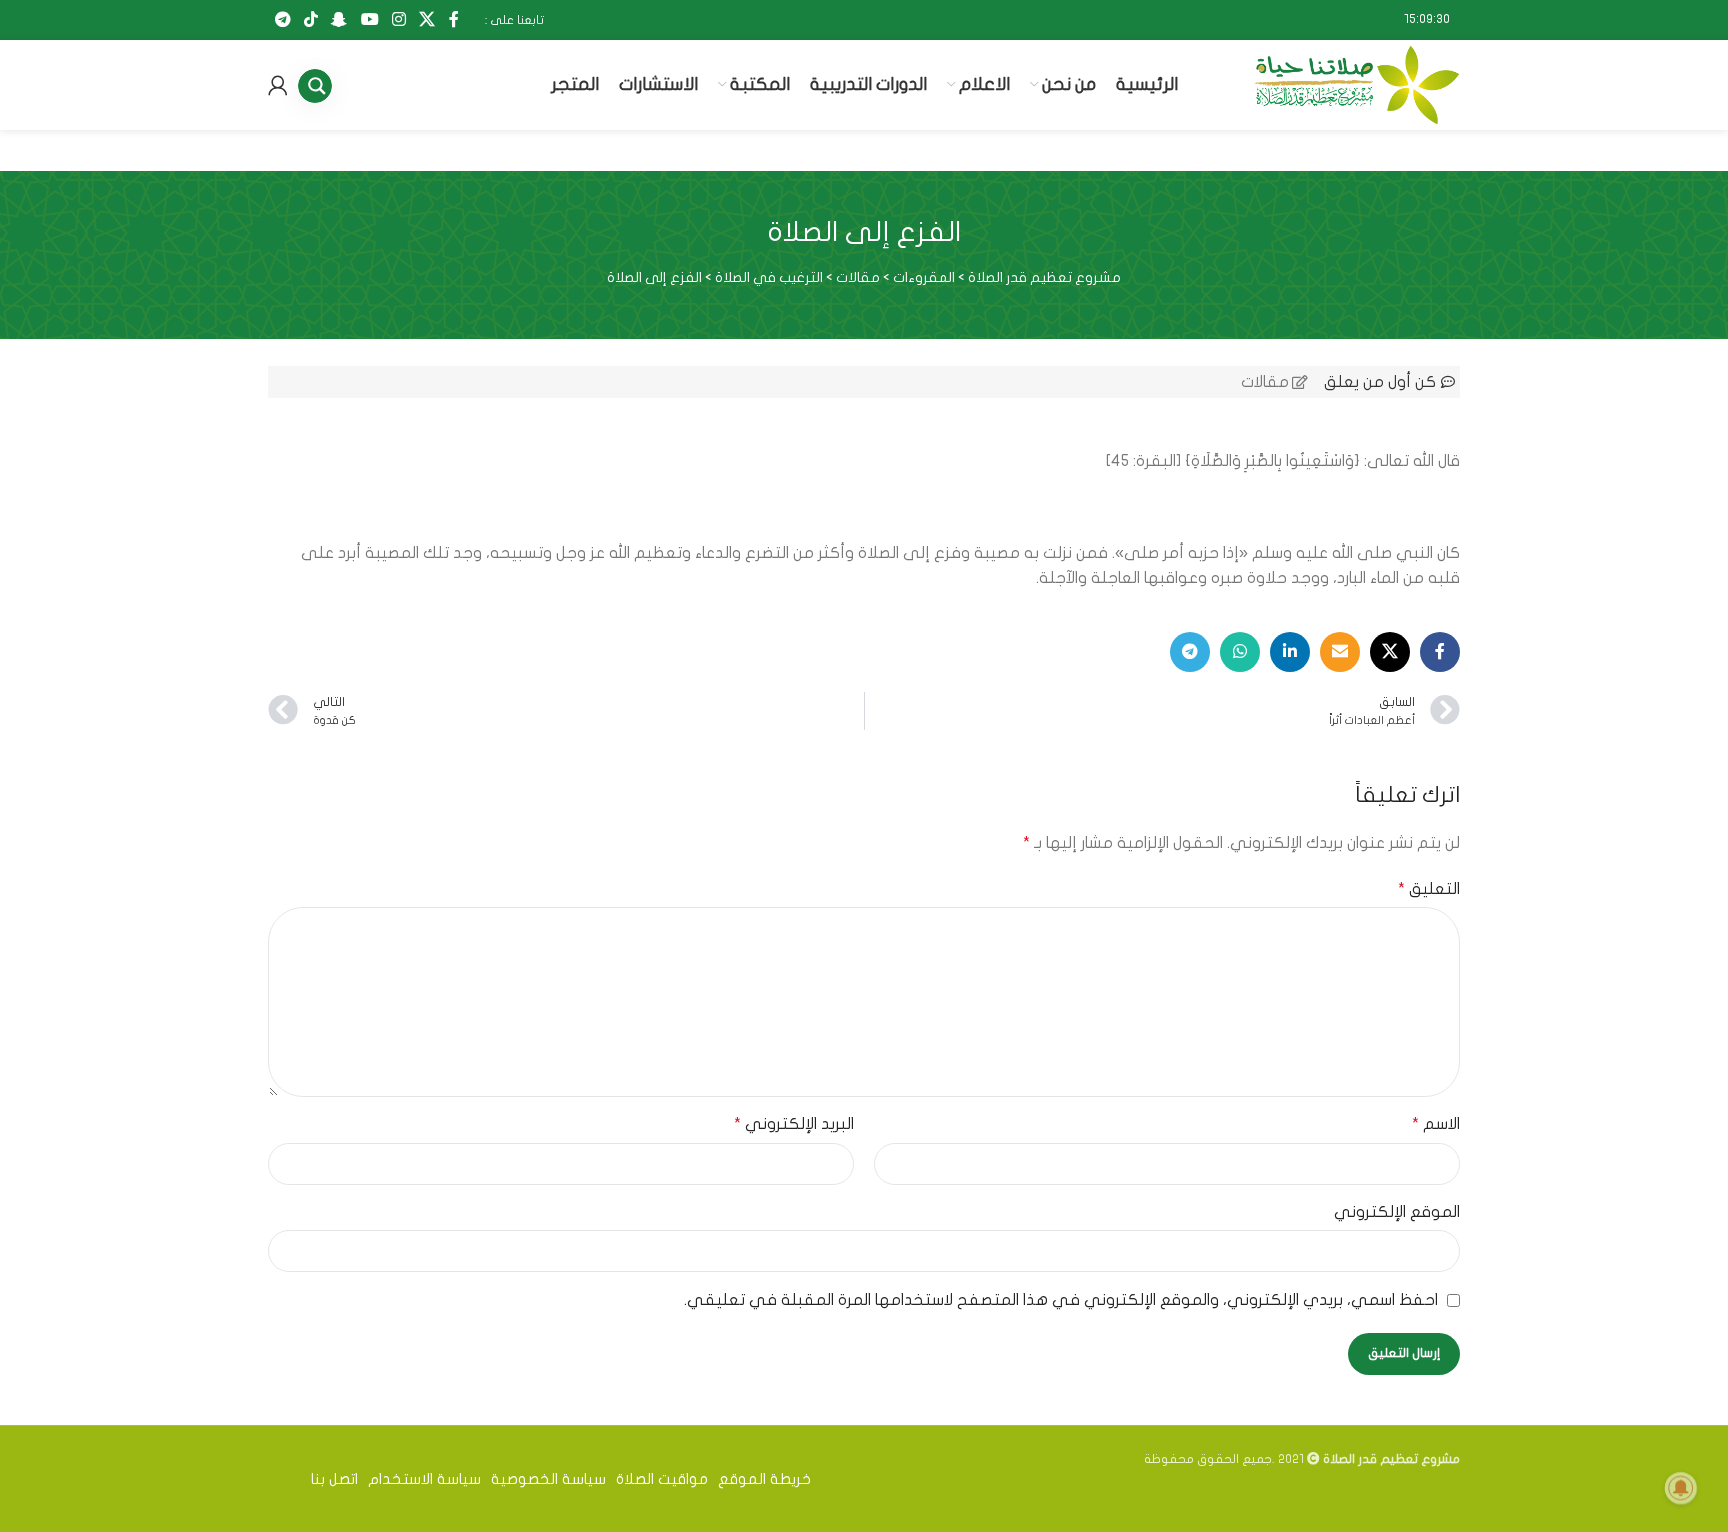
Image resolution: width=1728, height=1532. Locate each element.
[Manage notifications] (1681, 1488)
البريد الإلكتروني (794, 1124)
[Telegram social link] (282, 19)
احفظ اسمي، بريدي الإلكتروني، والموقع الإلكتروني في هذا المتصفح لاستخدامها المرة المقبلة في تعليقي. (1061, 1300)
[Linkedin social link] (1290, 652)
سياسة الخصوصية (548, 1479)
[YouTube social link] (369, 19)
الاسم (1436, 1124)
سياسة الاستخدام (424, 1479)
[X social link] (427, 19)
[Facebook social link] (453, 19)
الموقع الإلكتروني (1397, 1212)
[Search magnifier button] (323, 86)
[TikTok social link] (310, 19)
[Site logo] (1357, 84)
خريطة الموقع (764, 1479)
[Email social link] (1340, 652)
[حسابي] (278, 85)
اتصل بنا (334, 1479)
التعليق (1429, 889)
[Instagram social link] (398, 19)
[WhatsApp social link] (1240, 652)
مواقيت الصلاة (662, 1479)
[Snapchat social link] (339, 19)
